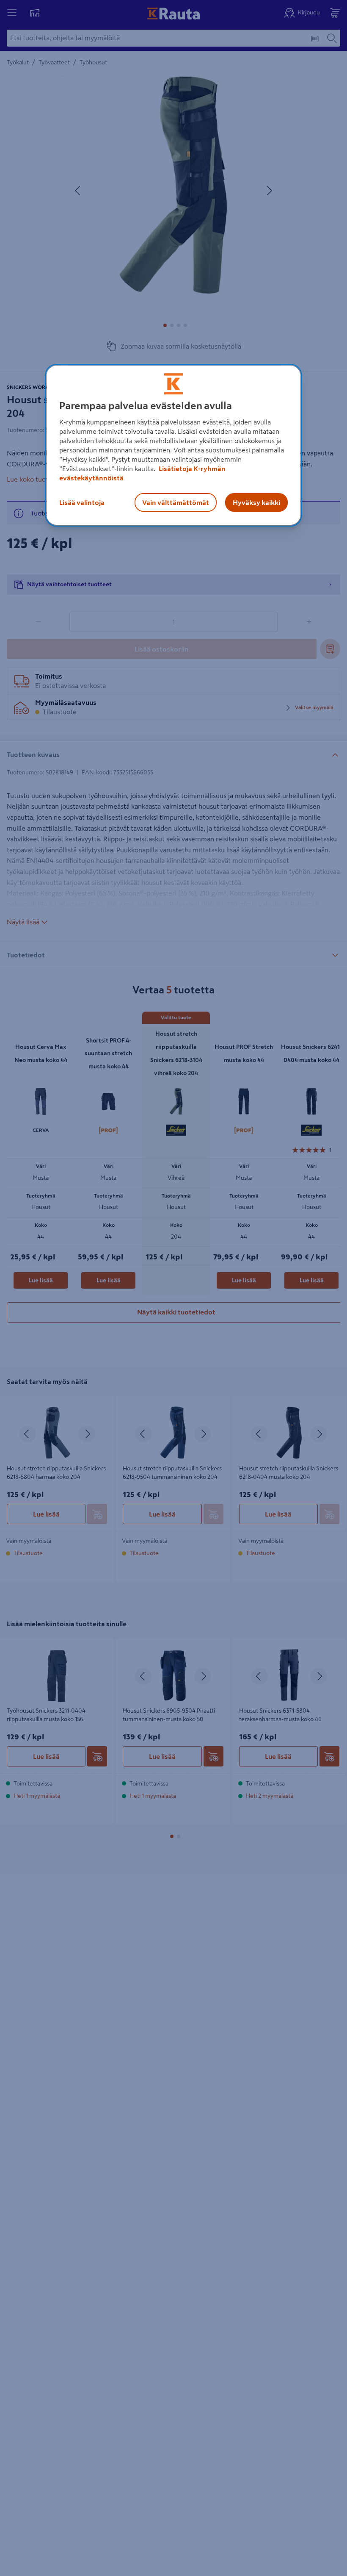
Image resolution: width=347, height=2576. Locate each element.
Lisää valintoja (82, 502)
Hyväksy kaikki (256, 502)
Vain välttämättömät (176, 502)
